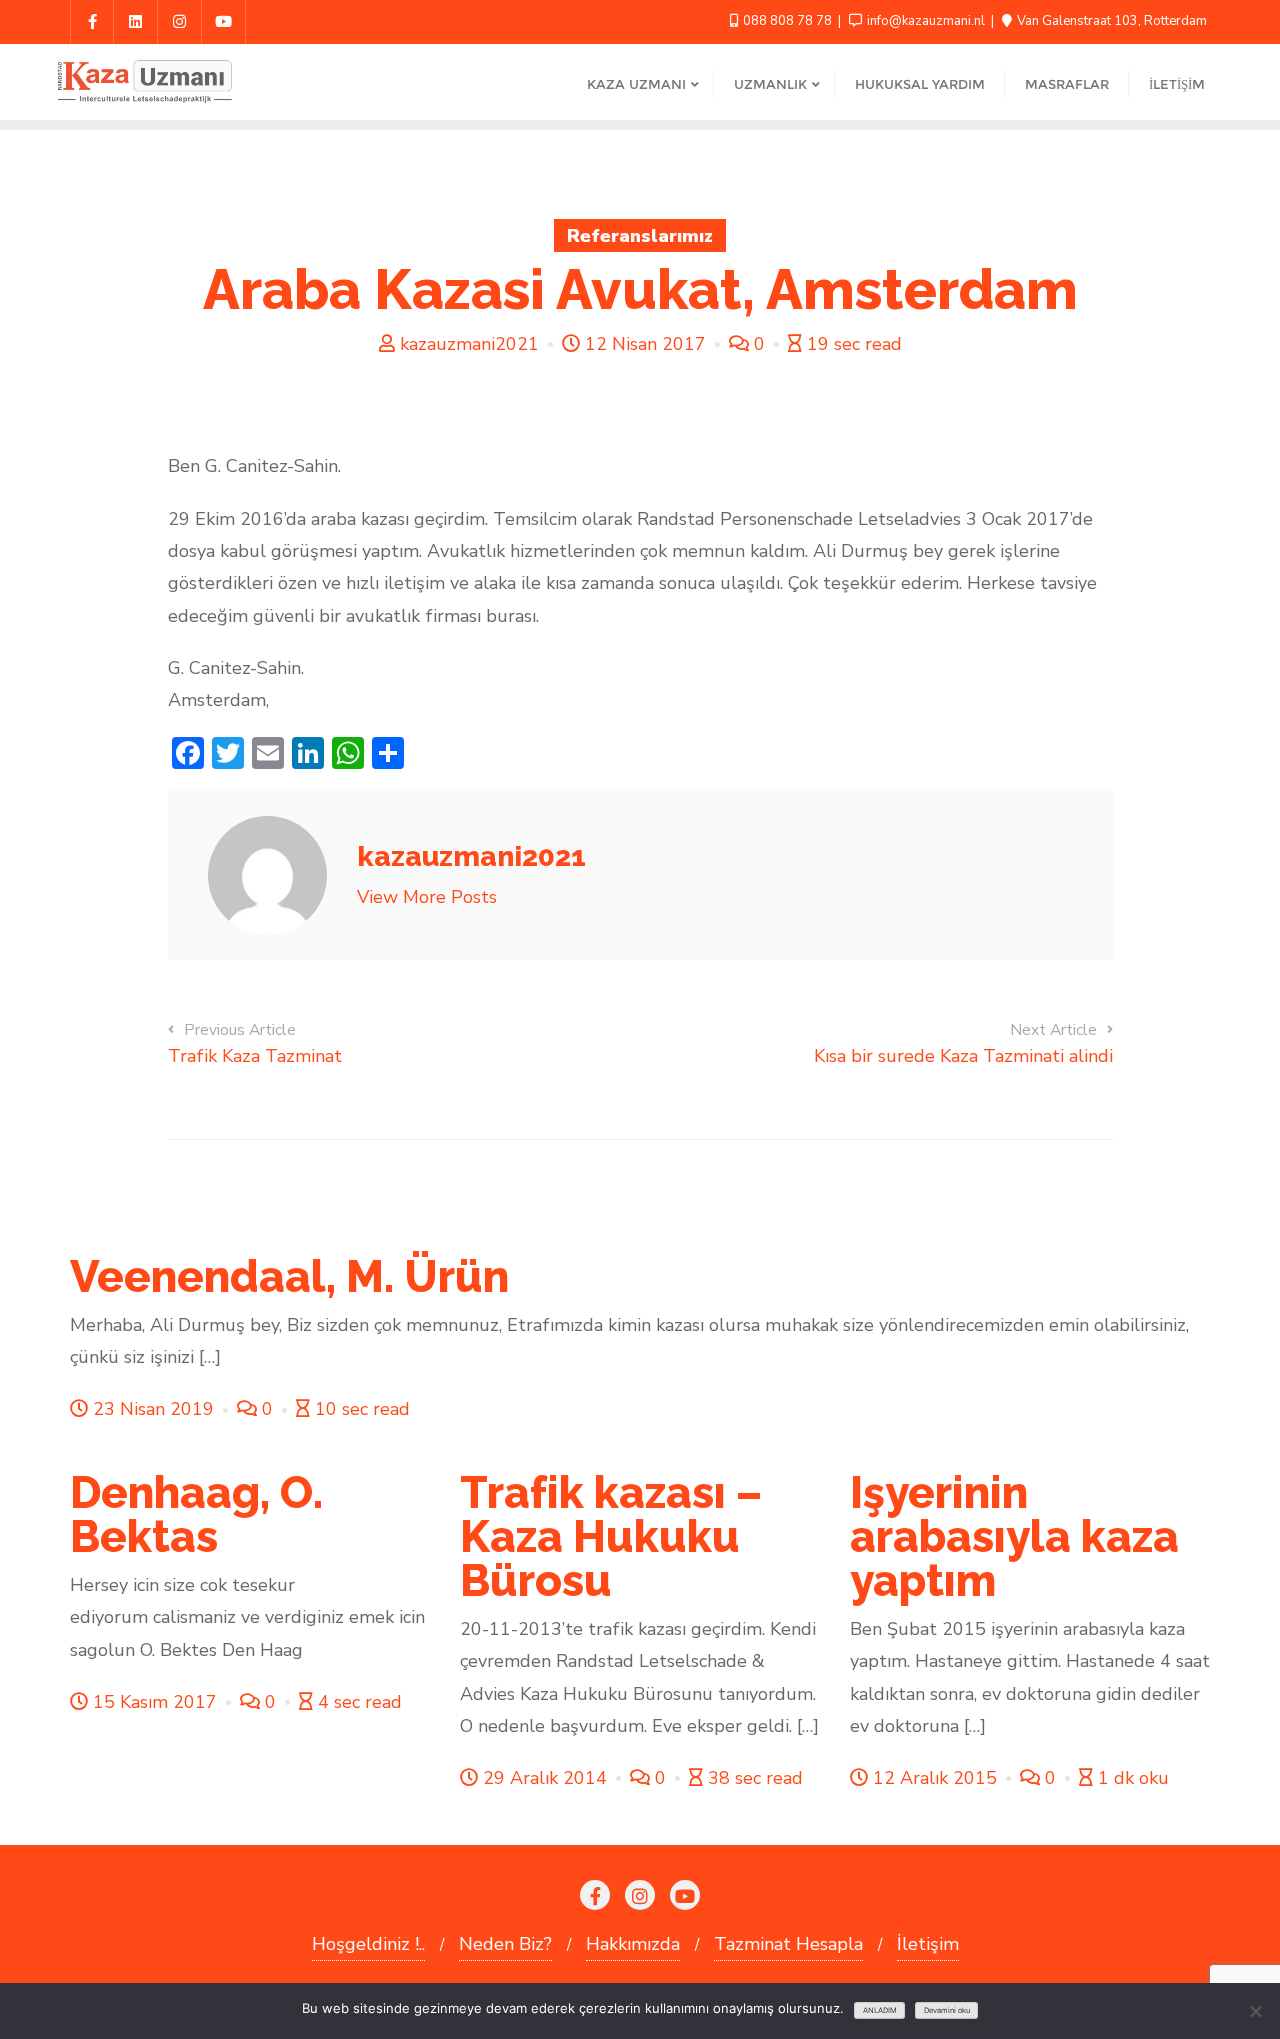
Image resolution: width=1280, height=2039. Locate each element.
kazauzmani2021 (469, 344)
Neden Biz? (505, 1944)
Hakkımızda (633, 1944)
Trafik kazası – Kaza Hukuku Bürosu (611, 1536)
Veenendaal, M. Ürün (289, 1276)
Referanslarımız (640, 236)
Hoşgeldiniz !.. (368, 1944)
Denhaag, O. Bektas (196, 1514)
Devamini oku (947, 2010)
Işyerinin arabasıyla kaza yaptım (1014, 1536)
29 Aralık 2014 (545, 1778)
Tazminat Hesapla (788, 1944)
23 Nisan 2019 (153, 1409)
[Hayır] (1255, 2011)
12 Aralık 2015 (935, 1778)
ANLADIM (880, 2010)
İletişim (928, 1944)
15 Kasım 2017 (155, 1702)
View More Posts (427, 897)
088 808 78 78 (787, 21)
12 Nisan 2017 (645, 344)
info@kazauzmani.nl (926, 21)
